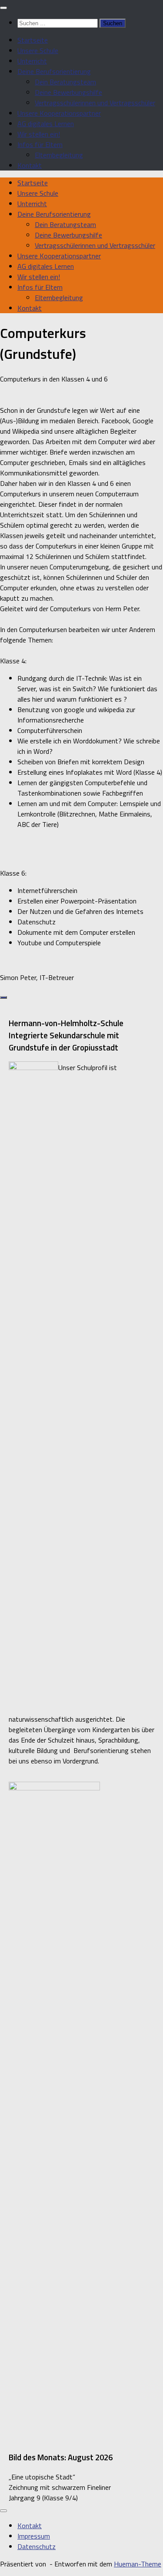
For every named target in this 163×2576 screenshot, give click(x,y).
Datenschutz (37, 2546)
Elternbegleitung (59, 155)
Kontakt (30, 165)
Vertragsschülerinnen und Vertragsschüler (95, 103)
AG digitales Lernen (46, 124)
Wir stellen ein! (39, 134)
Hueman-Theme (138, 2564)
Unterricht (32, 61)
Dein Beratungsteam (65, 82)
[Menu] (3, 8)
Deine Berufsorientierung (54, 71)
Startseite (33, 40)
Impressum (34, 2536)
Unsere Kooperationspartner (59, 113)
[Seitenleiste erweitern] (3, 997)
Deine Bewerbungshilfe (68, 92)
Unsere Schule (38, 50)
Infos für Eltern (40, 144)
